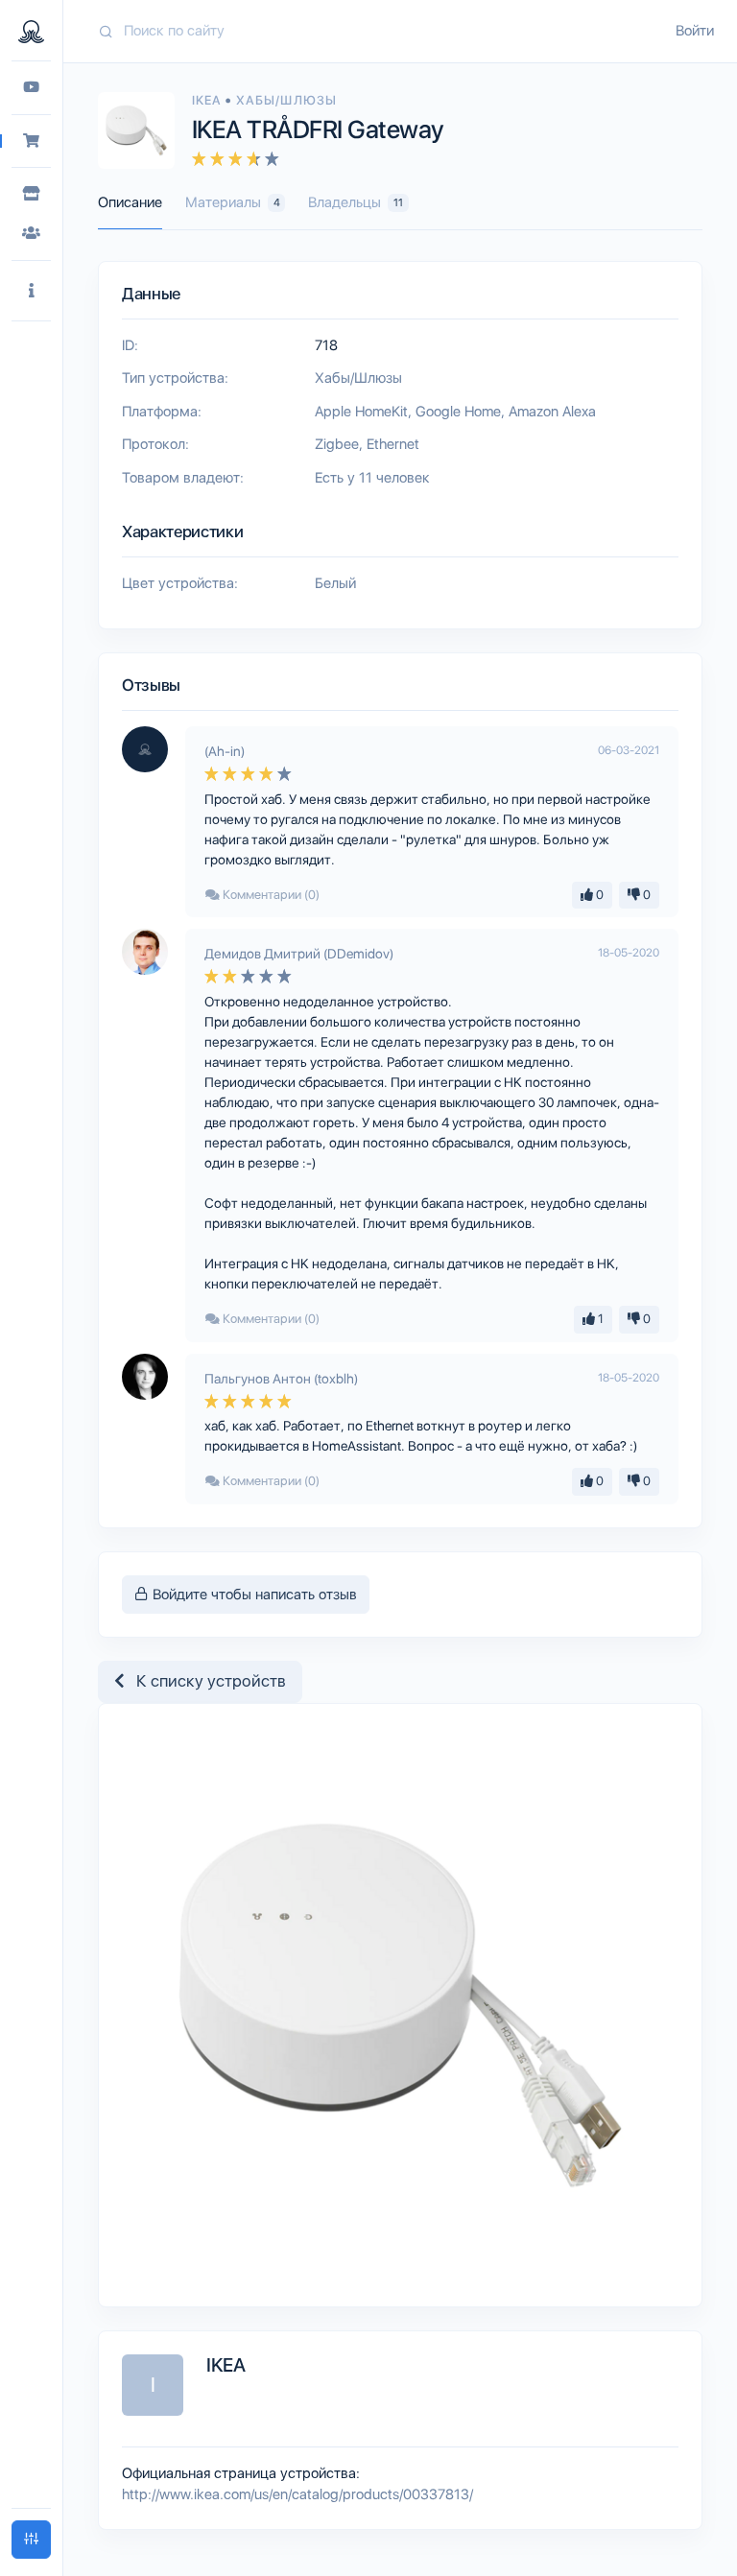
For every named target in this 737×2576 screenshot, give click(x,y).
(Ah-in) (225, 751)
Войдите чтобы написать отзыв (253, 1595)
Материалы (233, 202)
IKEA (208, 100)
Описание (130, 202)
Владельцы (356, 202)
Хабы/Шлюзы (286, 100)
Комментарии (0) (270, 895)
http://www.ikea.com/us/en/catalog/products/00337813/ (297, 2494)
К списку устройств (205, 1681)
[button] (31, 291)
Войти (695, 31)
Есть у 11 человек (372, 478)
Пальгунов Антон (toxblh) (281, 1379)
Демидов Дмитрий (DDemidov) (299, 954)
